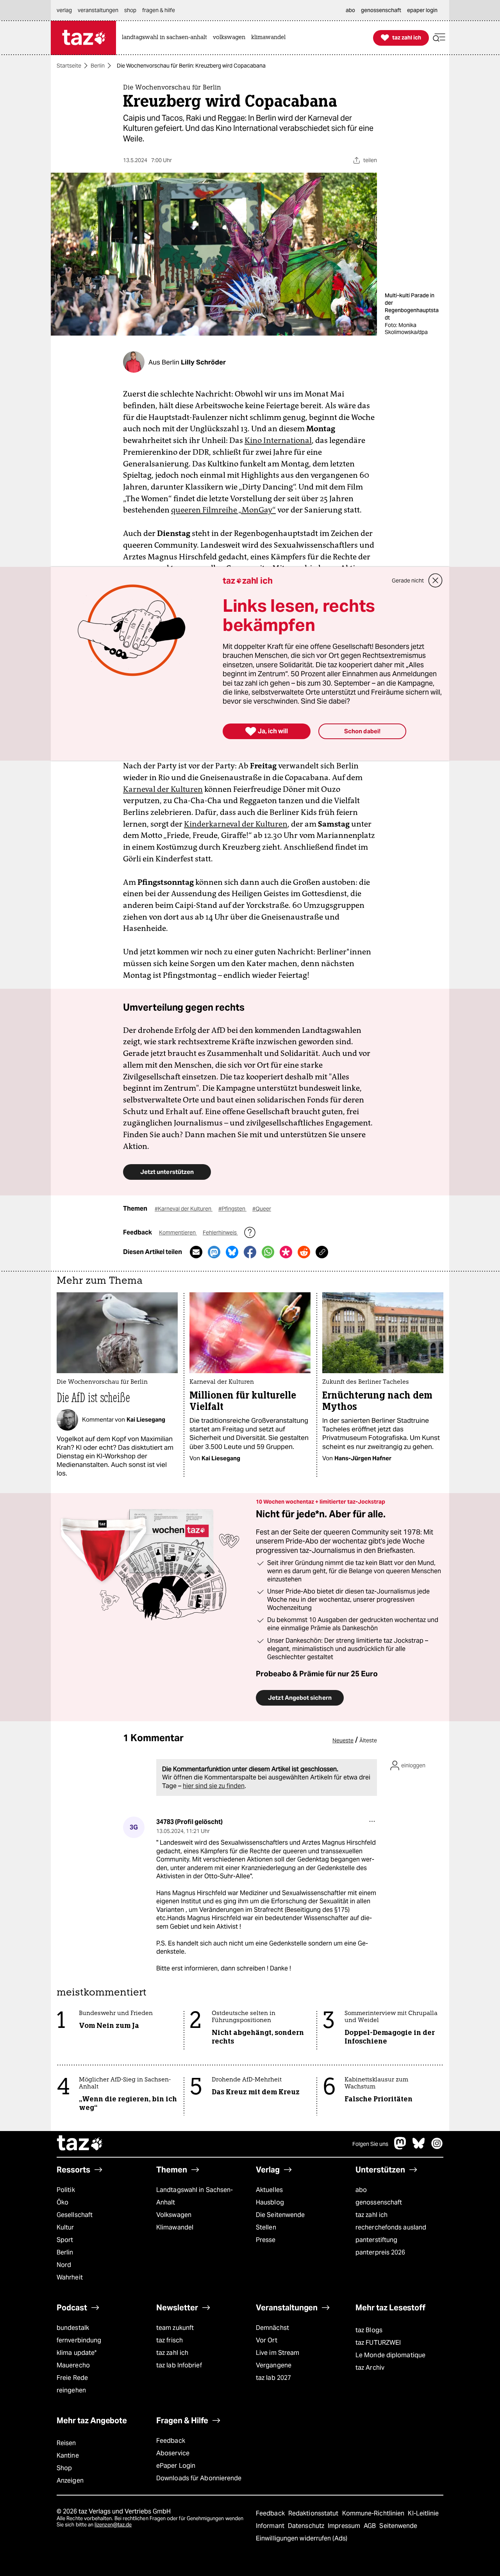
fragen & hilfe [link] (159, 10)
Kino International (278, 440)
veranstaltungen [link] (98, 10)
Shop (64, 2468)
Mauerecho (73, 2365)
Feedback (171, 2441)
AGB (371, 2526)
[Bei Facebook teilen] (250, 1252)
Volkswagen (174, 2215)
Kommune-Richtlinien (374, 2513)
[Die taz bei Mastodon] (400, 2147)
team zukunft (175, 2328)
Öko (62, 2202)
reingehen (71, 2390)
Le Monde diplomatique (390, 2355)
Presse (266, 2240)
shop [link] (130, 10)
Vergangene (274, 2365)
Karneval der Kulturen (163, 789)
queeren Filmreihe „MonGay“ (223, 510)
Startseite (69, 66)
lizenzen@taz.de (113, 2525)
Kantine (68, 2455)
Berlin (98, 66)
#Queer (262, 1209)
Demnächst (272, 2328)
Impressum (345, 2526)
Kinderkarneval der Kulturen (236, 824)
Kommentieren (178, 1233)
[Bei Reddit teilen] (304, 1252)
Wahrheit (70, 2277)
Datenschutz (307, 2526)
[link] (166, 38)
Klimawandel (175, 2227)
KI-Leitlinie (423, 2513)
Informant (271, 2526)
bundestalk (73, 2328)
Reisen (66, 2443)
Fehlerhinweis (220, 1233)
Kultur (65, 2227)
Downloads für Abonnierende (199, 2478)
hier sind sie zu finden (214, 1786)
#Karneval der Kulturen (184, 1209)
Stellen (266, 2227)
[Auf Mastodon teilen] (214, 1252)
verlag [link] (64, 10)
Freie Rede (72, 2378)
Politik (66, 2190)
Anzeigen (70, 2480)
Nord (64, 2265)
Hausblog (270, 2202)
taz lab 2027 (273, 2378)
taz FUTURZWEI (378, 2343)
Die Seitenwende (280, 2215)
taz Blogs (369, 2330)
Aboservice (173, 2453)
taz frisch (170, 2340)
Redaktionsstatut (314, 2513)
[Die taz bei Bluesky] (419, 2147)
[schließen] (436, 581)
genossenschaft (379, 2202)
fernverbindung (79, 2340)
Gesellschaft (75, 2215)
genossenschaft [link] (381, 10)
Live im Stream (278, 2353)
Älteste (368, 1740)
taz (80, 2144)
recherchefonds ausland (391, 2227)
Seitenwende (398, 2526)
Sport (65, 2240)
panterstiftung (376, 2240)
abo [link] (350, 10)
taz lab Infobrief (179, 2365)
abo (361, 2190)
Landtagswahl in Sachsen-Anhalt (195, 2196)
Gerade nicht (408, 581)
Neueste (343, 1740)
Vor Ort (267, 2340)
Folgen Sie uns (370, 2144)
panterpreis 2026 (380, 2252)
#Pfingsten (232, 1209)
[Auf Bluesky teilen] (232, 1252)
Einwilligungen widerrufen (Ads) (302, 2538)
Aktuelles (269, 2190)
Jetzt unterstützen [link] (167, 1172)
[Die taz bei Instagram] (437, 2147)
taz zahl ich (371, 2215)
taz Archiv (370, 2368)
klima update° (77, 2353)
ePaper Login (176, 2466)
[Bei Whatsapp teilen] (268, 1252)
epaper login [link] (422, 10)
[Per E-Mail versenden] (196, 1252)
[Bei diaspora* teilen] (286, 1252)
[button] (439, 38)
